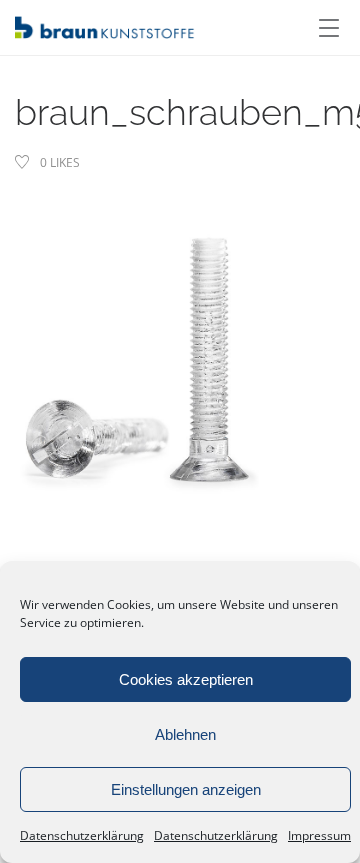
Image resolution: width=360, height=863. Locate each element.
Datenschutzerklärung (82, 835)
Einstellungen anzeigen (186, 789)
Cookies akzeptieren (186, 679)
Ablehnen (185, 734)
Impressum (319, 835)
